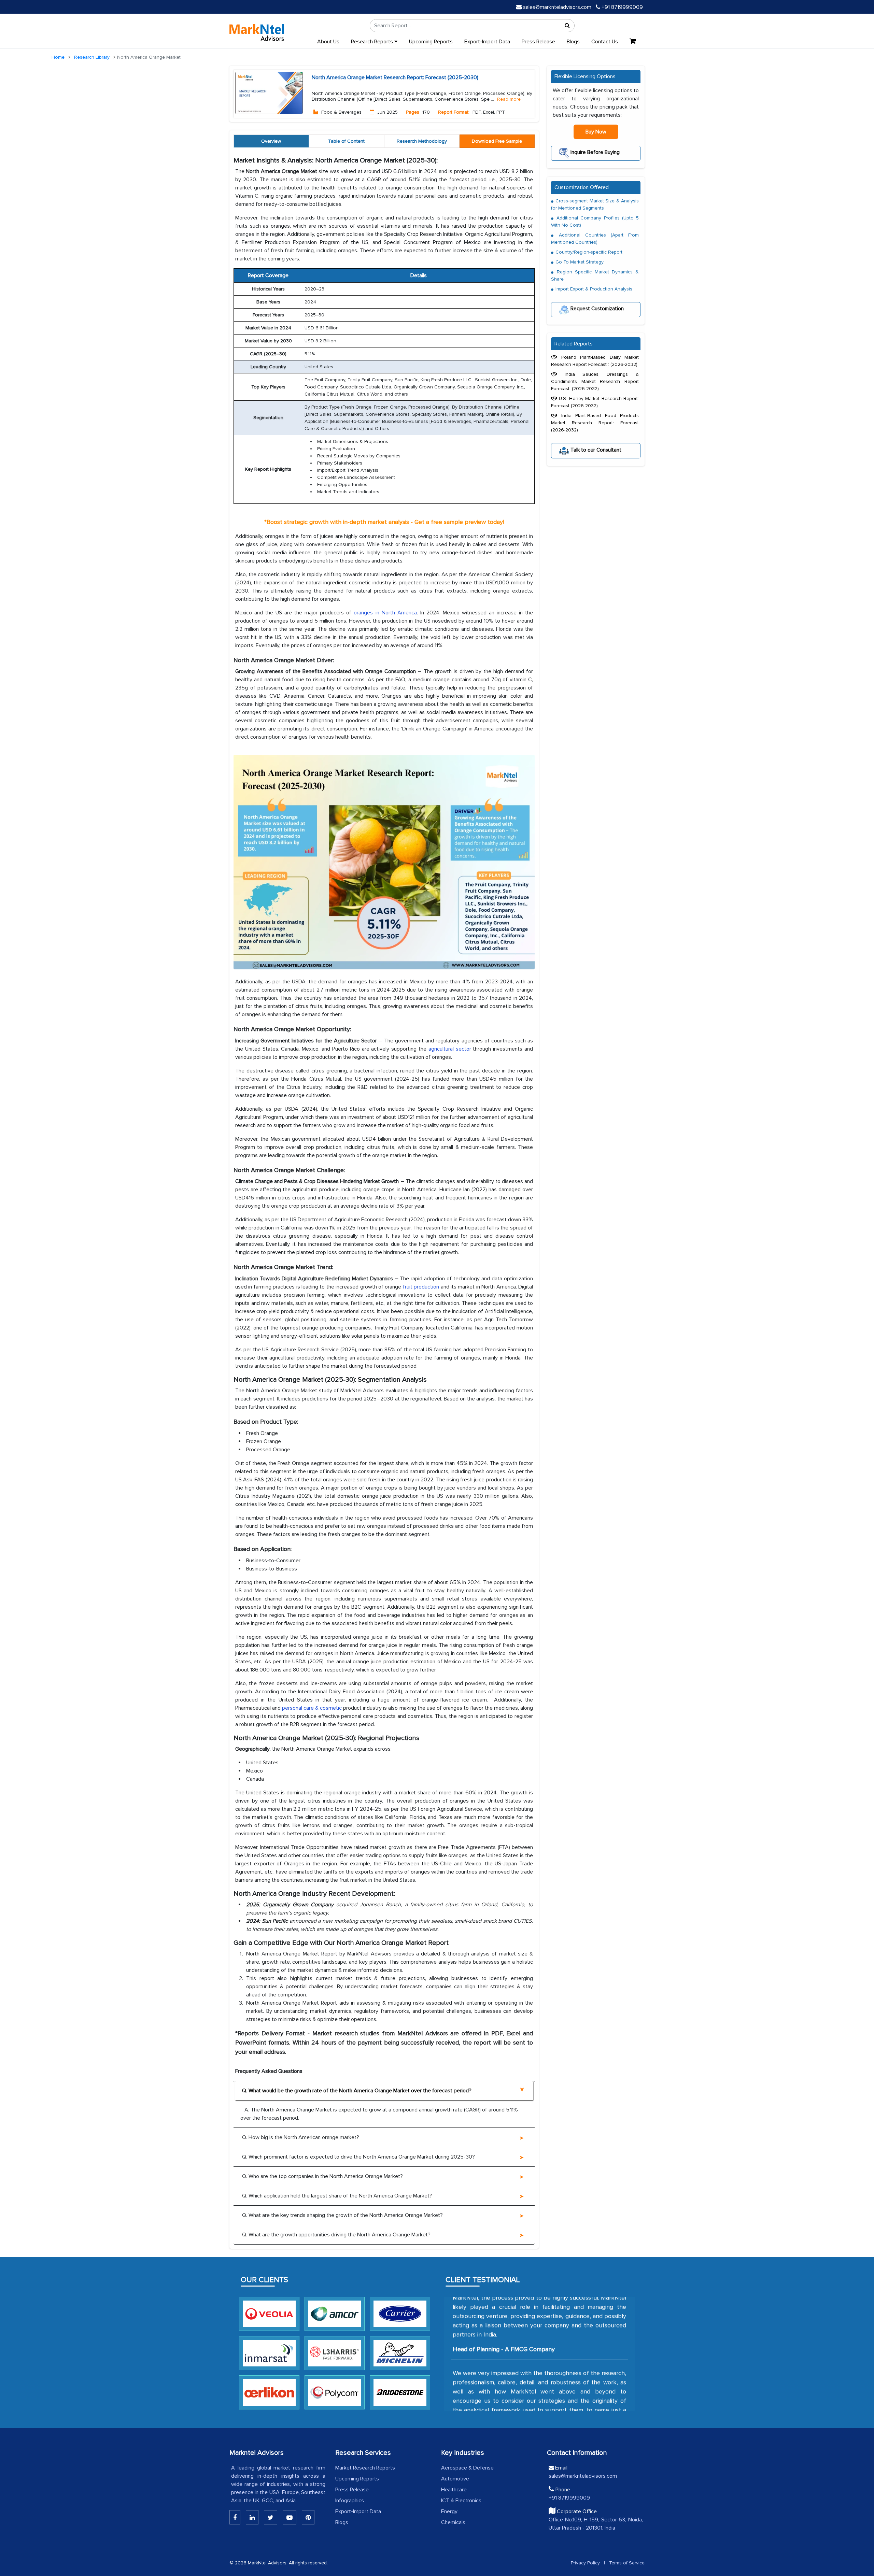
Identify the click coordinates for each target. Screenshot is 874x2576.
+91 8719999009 (622, 7)
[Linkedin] (235, 2517)
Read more (509, 99)
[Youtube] (290, 2517)
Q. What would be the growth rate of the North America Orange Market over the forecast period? (357, 2091)
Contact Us (605, 42)
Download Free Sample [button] (497, 141)
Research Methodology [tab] (422, 141)
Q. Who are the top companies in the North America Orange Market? (322, 2176)
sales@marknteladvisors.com (557, 7)
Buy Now (596, 132)
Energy (449, 2511)
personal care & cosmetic (312, 1708)
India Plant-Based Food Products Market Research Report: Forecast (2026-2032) (595, 423)
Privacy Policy (585, 2563)
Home (58, 57)
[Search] (567, 26)
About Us (328, 42)
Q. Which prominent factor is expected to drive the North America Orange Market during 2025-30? (358, 2157)
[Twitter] (271, 2517)
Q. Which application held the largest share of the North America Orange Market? (337, 2196)
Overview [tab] (271, 141)
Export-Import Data (487, 42)
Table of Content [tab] (346, 141)
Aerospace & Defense (467, 2468)
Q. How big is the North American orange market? (301, 2137)
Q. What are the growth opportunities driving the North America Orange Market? (336, 2235)
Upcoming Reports (431, 42)
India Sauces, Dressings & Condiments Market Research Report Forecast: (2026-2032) (595, 381)
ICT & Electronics (461, 2501)
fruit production (421, 1287)
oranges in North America (385, 613)
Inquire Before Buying (594, 152)
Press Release (538, 42)
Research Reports (373, 42)
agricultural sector (450, 1049)
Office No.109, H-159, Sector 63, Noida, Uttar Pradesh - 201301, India (596, 2524)
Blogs (573, 42)
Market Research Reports (365, 2468)
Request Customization (596, 309)
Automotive (455, 2479)
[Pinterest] (308, 2517)
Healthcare (454, 2490)
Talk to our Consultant (595, 450)
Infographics (350, 2501)
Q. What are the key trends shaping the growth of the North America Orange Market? (342, 2215)
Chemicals (453, 2522)
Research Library (92, 57)
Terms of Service (627, 2563)
